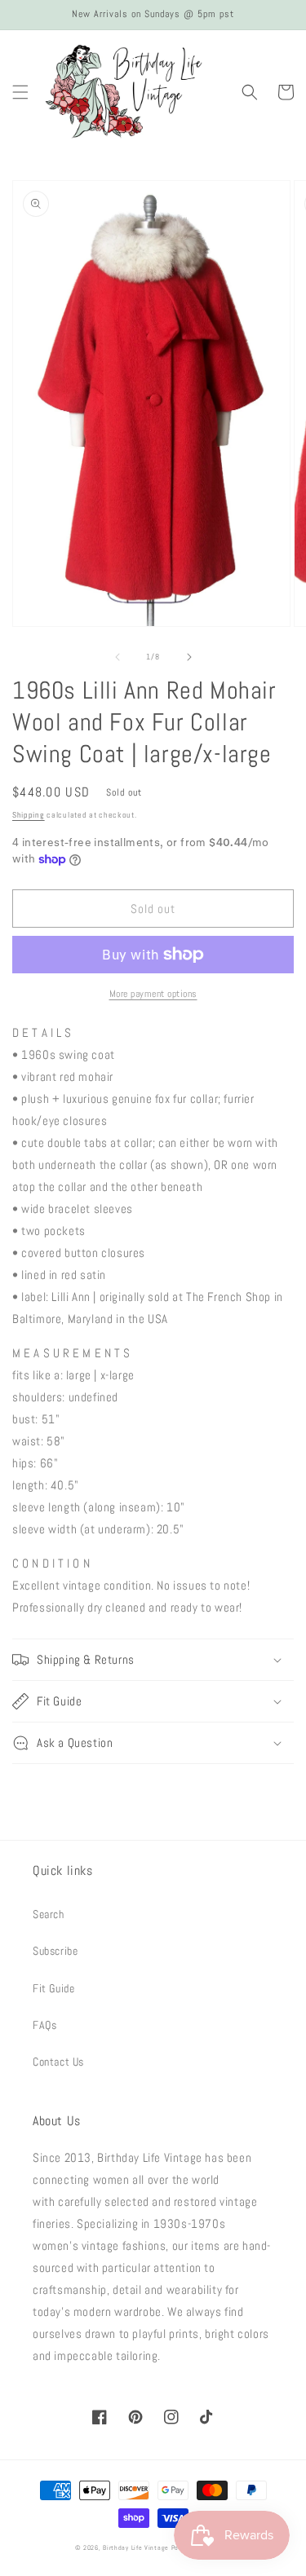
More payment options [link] (153, 994)
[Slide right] (189, 657)
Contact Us (58, 2062)
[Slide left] (118, 657)
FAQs (44, 2025)
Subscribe (55, 1951)
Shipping (29, 815)
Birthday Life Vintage (136, 2547)
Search (49, 1914)
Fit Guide (53, 1988)
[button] (20, 92)
